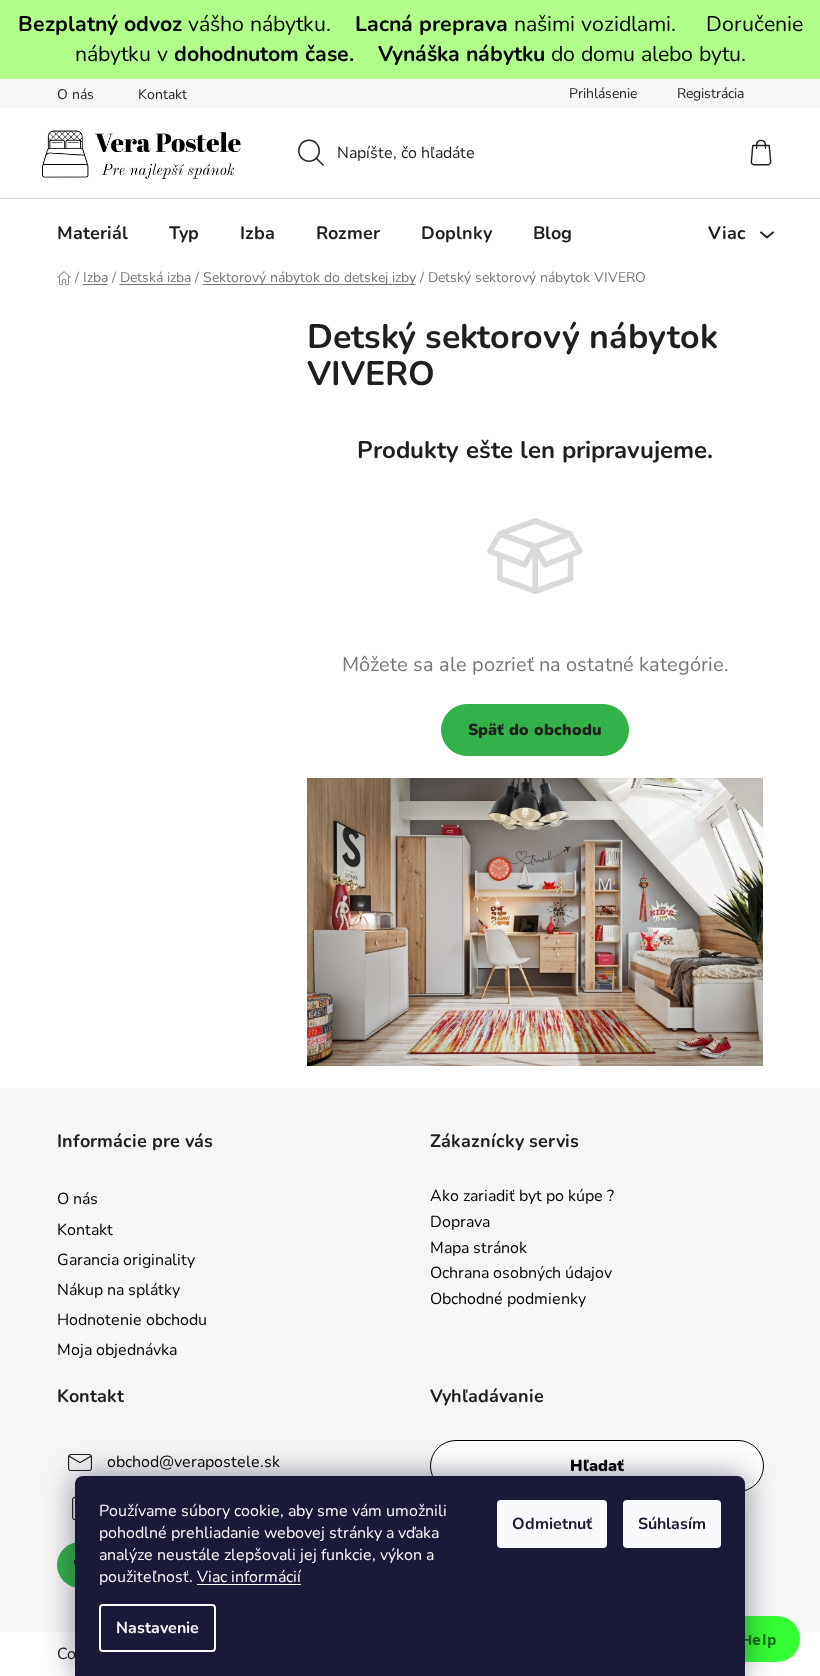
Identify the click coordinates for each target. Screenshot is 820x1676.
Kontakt (162, 94)
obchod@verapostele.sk (193, 1462)
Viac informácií (249, 1577)
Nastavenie (157, 1628)
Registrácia (710, 93)
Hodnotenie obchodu (132, 1320)
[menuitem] (92, 233)
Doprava (460, 1223)
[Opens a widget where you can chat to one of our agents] (745, 1641)
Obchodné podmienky (508, 1300)
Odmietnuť (552, 1524)
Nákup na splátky (118, 1290)
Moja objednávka (117, 1350)
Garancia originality (126, 1260)
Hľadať (597, 1466)
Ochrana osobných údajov (521, 1274)
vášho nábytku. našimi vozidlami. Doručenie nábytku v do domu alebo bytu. (410, 39)
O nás (75, 94)
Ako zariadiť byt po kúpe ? (522, 1197)
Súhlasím (672, 1524)
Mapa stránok (478, 1249)
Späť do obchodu (535, 730)
